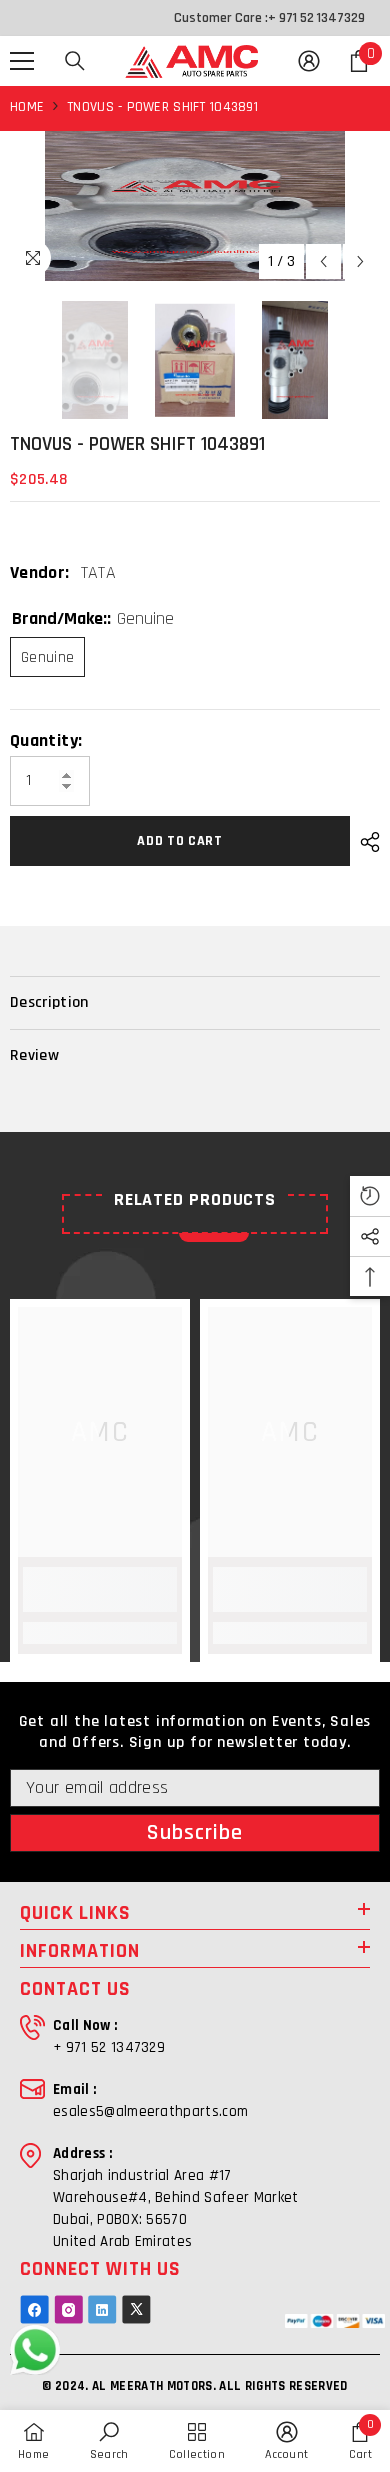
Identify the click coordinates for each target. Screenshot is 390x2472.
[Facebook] (34, 2309)
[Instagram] (68, 2309)
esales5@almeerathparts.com (150, 2111)
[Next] (360, 261)
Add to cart (180, 841)
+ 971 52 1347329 (316, 18)
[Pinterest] (102, 2309)
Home (27, 107)
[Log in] (309, 61)
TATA (98, 572)
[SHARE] (365, 842)
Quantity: (46, 741)
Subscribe (195, 1833)
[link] (100, 1589)
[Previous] (323, 261)
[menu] (22, 61)
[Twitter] (136, 2309)
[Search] (75, 61)
